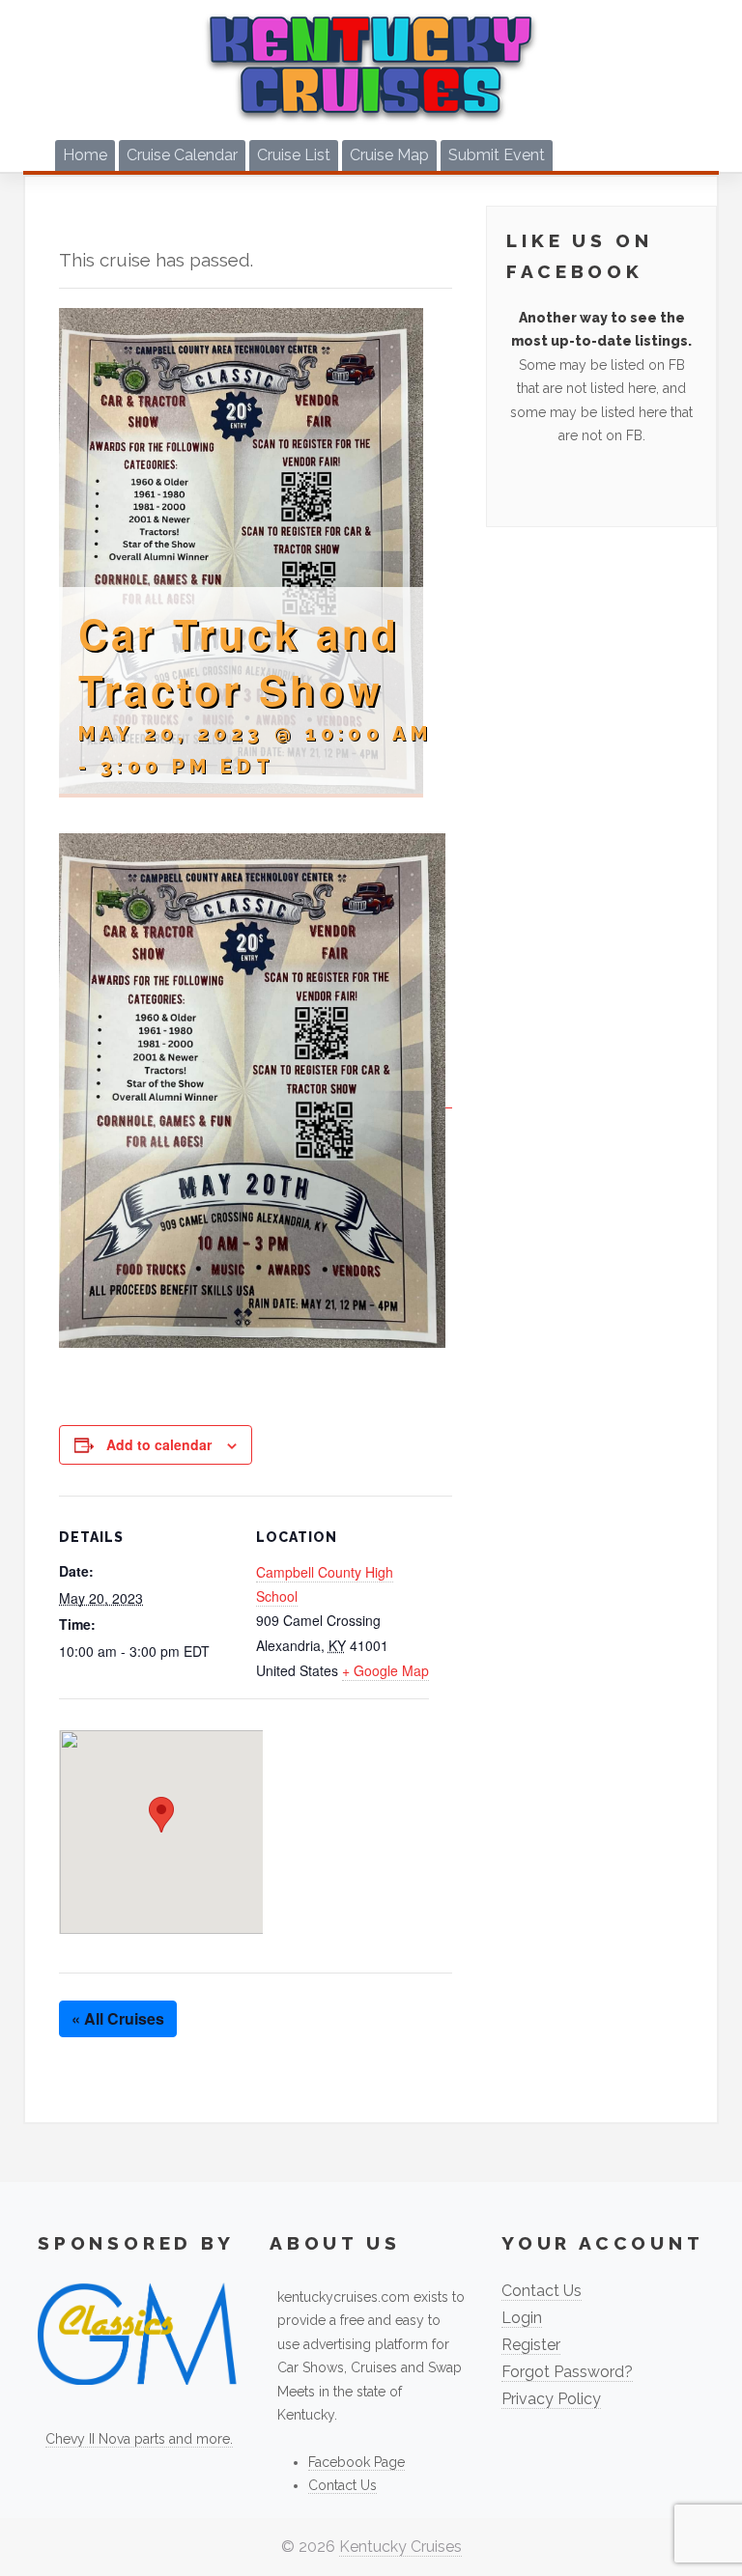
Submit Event (497, 155)
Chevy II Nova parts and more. (139, 2439)
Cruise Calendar (182, 155)
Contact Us (342, 2485)
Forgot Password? (567, 2372)
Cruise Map (389, 155)
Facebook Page (357, 2462)
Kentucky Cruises (400, 2547)
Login (522, 2318)
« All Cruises (118, 2018)
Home (85, 155)
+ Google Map (385, 1670)
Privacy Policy (551, 2399)
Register (531, 2345)
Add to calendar (159, 1444)
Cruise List (294, 155)
